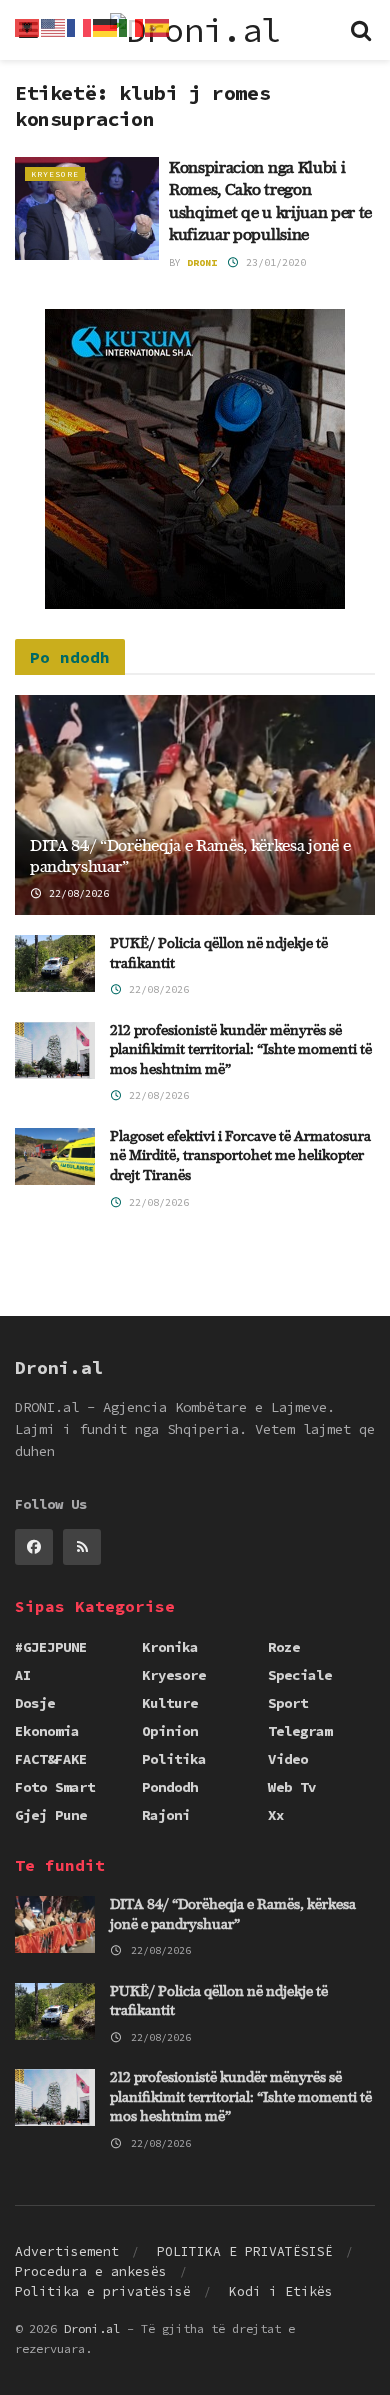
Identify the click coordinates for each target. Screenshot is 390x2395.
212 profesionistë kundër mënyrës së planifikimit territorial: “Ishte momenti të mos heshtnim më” (241, 1050)
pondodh (170, 1787)
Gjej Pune (51, 1815)
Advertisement (67, 2251)
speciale (300, 1675)
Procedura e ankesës (91, 2271)
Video (288, 1759)
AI (23, 1675)
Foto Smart (55, 1787)
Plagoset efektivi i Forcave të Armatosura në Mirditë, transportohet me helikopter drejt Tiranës (240, 1156)
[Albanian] (28, 26)
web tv (292, 1787)
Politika (174, 1759)
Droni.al (92, 2328)
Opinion (170, 1731)
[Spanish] (158, 26)
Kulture (170, 1703)
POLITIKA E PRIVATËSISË (245, 2251)
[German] (106, 26)
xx (276, 1815)
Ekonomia (47, 1731)
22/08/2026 (76, 893)
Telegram (300, 1731)
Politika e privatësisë (103, 2291)
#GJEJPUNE (51, 1647)
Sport (288, 1703)
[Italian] (132, 26)
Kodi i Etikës (281, 2291)
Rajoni (166, 1815)
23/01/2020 (273, 262)
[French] (80, 26)
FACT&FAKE (51, 1759)
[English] (54, 26)
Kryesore (55, 174)
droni (202, 262)
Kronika (170, 1647)
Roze (284, 1647)
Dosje (35, 1703)
